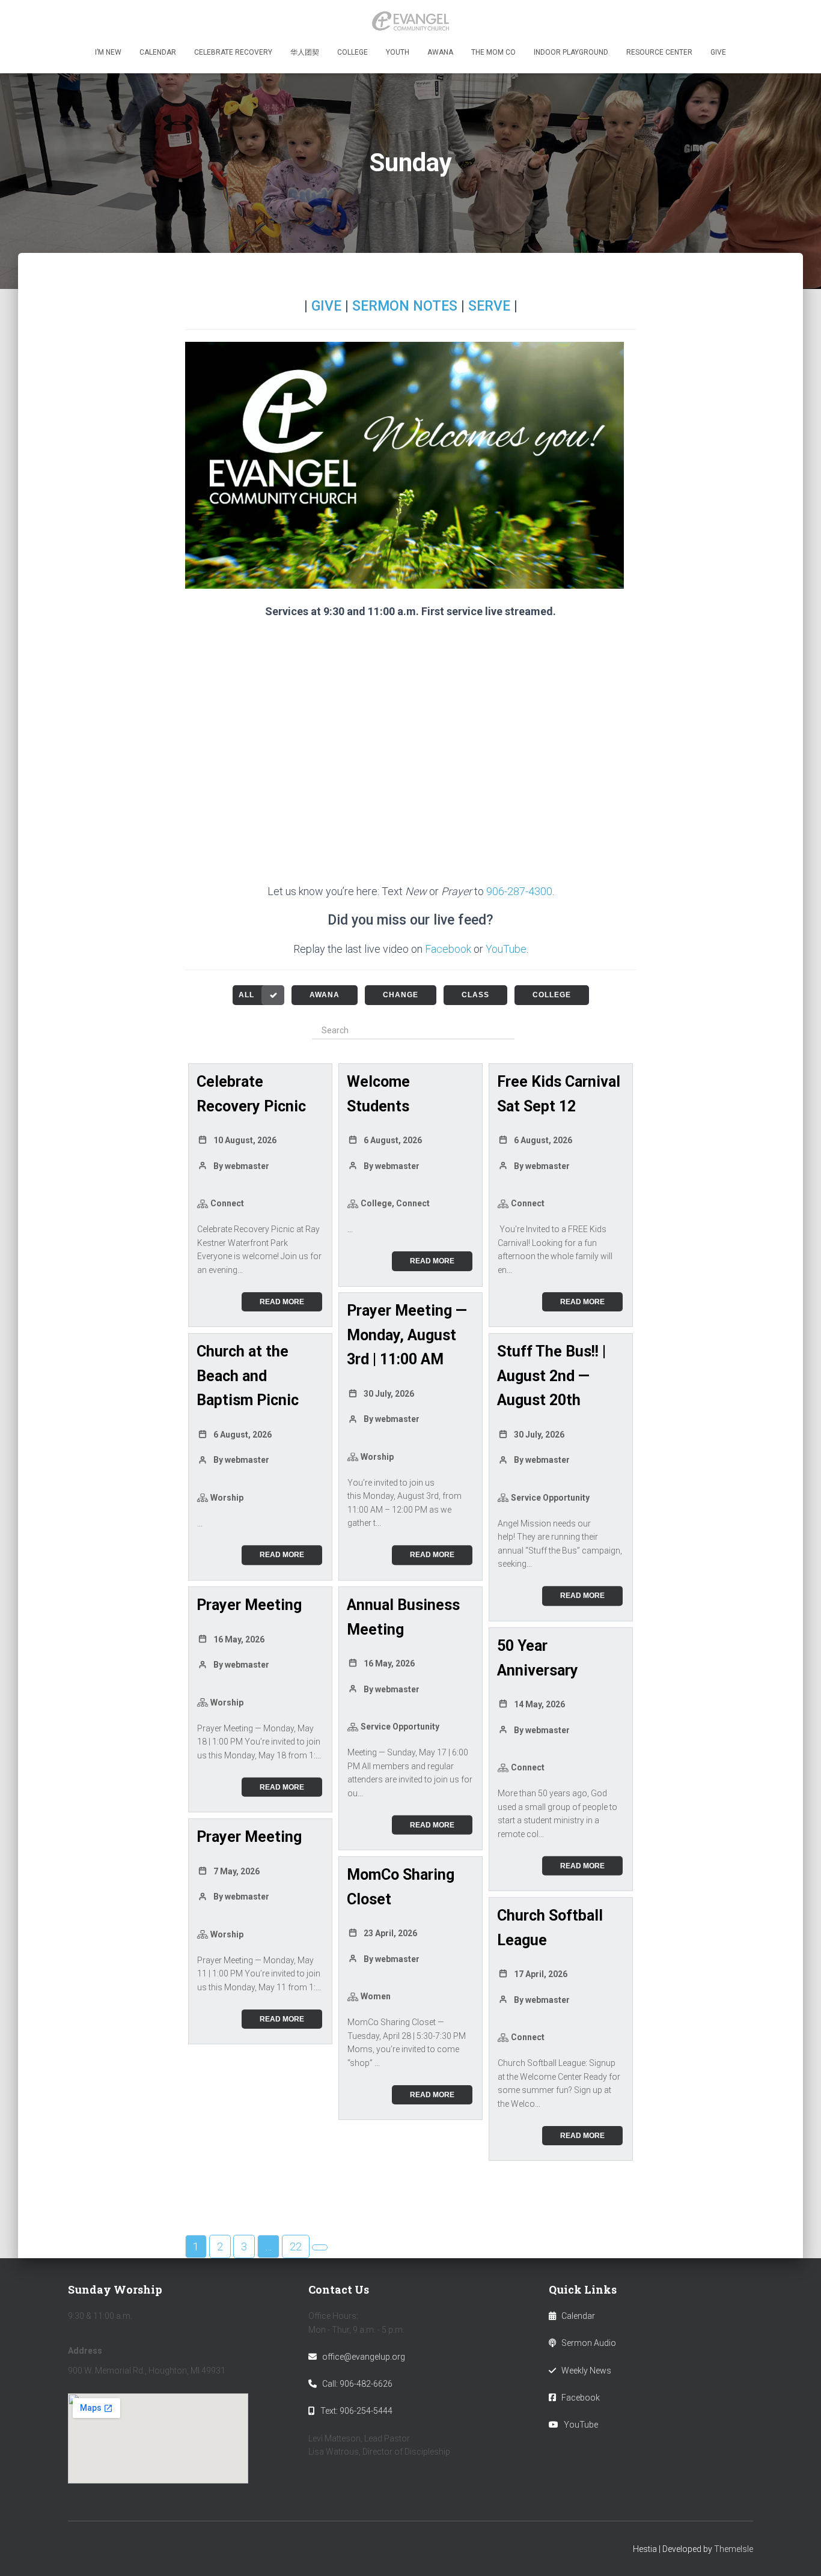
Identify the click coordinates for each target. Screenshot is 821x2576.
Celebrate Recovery (233, 52)
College (353, 52)
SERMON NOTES (405, 306)
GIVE (326, 306)
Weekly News (586, 2371)
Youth (398, 52)
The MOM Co (493, 52)
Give (718, 52)
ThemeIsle (734, 2549)
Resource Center (659, 52)
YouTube (506, 949)
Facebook (448, 949)
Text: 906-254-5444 (356, 2411)
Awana (440, 52)
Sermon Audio (589, 2343)
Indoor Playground (571, 52)
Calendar (158, 52)
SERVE (489, 306)
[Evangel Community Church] (410, 21)
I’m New (108, 52)
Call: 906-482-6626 (357, 2384)
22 (296, 2246)
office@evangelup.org (364, 2357)
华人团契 (305, 52)
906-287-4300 (519, 891)
